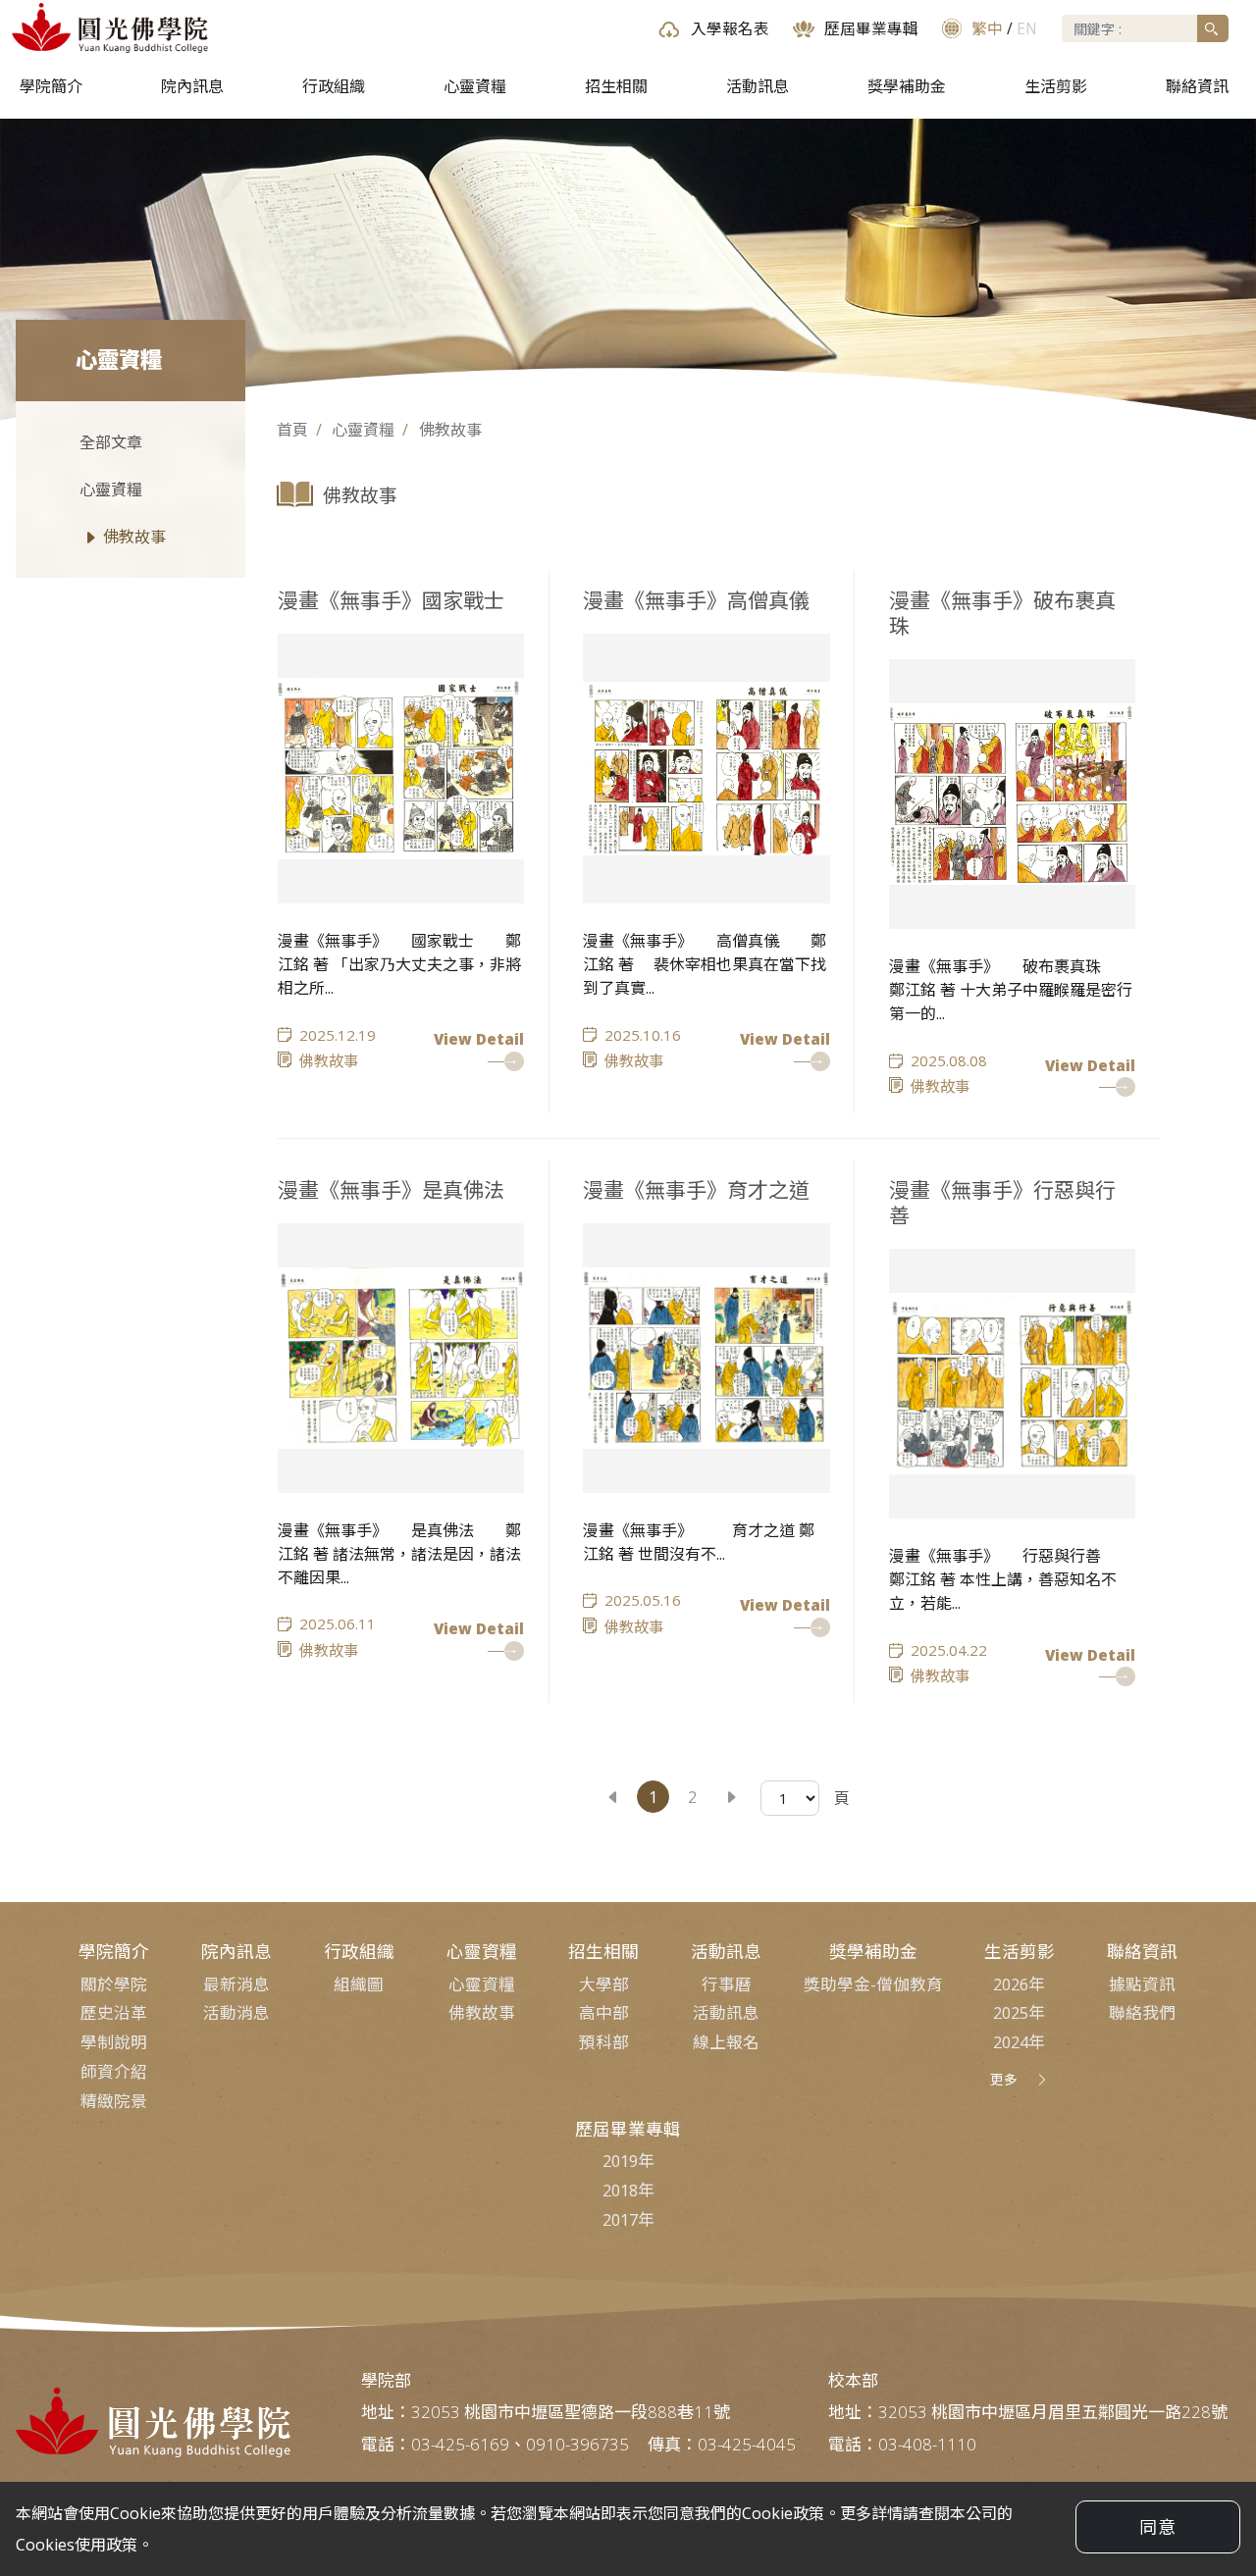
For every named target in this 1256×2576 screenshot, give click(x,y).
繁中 (987, 28)
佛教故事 (134, 537)
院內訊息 (192, 86)
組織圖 (359, 1984)
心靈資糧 (475, 86)
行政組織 (334, 86)
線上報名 (726, 2042)
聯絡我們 (1142, 2012)
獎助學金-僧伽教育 (873, 1984)
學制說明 (114, 2042)
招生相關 (616, 86)
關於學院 (114, 1984)
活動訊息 (758, 86)
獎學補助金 (907, 86)
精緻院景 (114, 2101)
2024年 (1019, 2042)
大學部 (604, 1984)
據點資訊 (1142, 1984)
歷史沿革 (114, 2012)
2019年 (628, 2161)
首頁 (292, 430)
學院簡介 (51, 86)
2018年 (628, 2190)
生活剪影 (1056, 86)
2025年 (1019, 2012)
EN (1027, 28)
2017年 (628, 2219)
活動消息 (236, 2012)
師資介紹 (114, 2071)
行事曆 (727, 1984)
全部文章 (111, 442)
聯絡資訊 (1197, 86)
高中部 (604, 2012)
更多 (1004, 2079)
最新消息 (236, 1984)
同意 (1158, 2527)
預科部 (604, 2042)
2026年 (1019, 1984)
